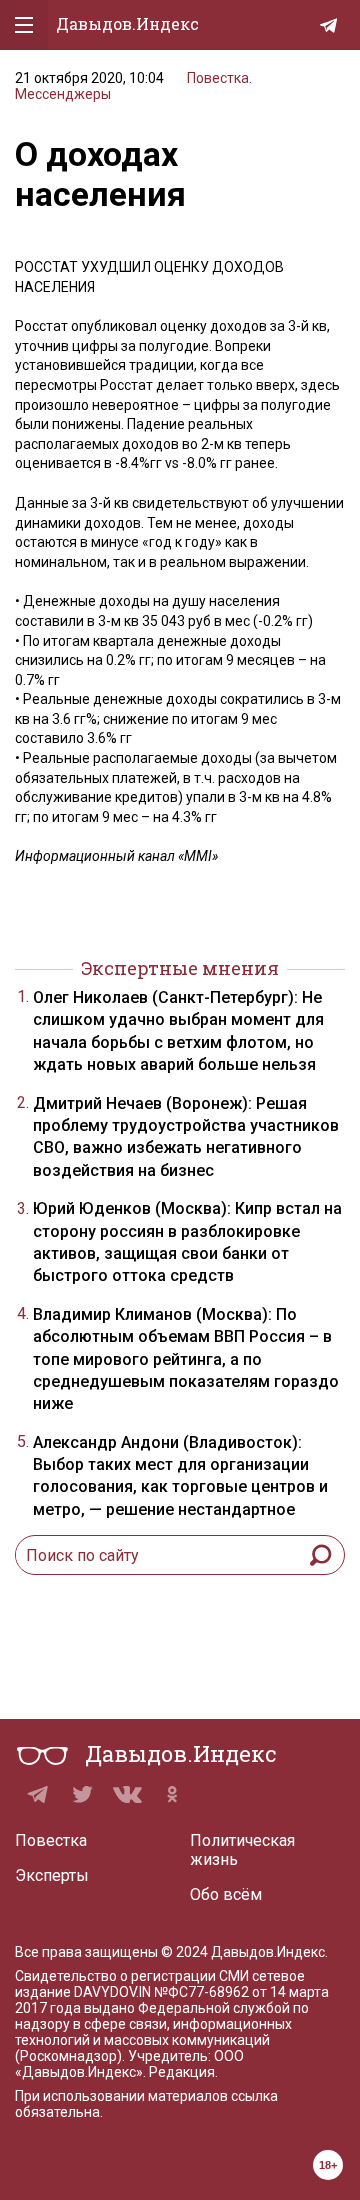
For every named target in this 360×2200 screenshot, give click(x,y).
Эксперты (52, 1875)
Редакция (182, 2072)
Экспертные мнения (180, 968)
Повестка (51, 1840)
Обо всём (226, 1894)
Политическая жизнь (242, 1850)
